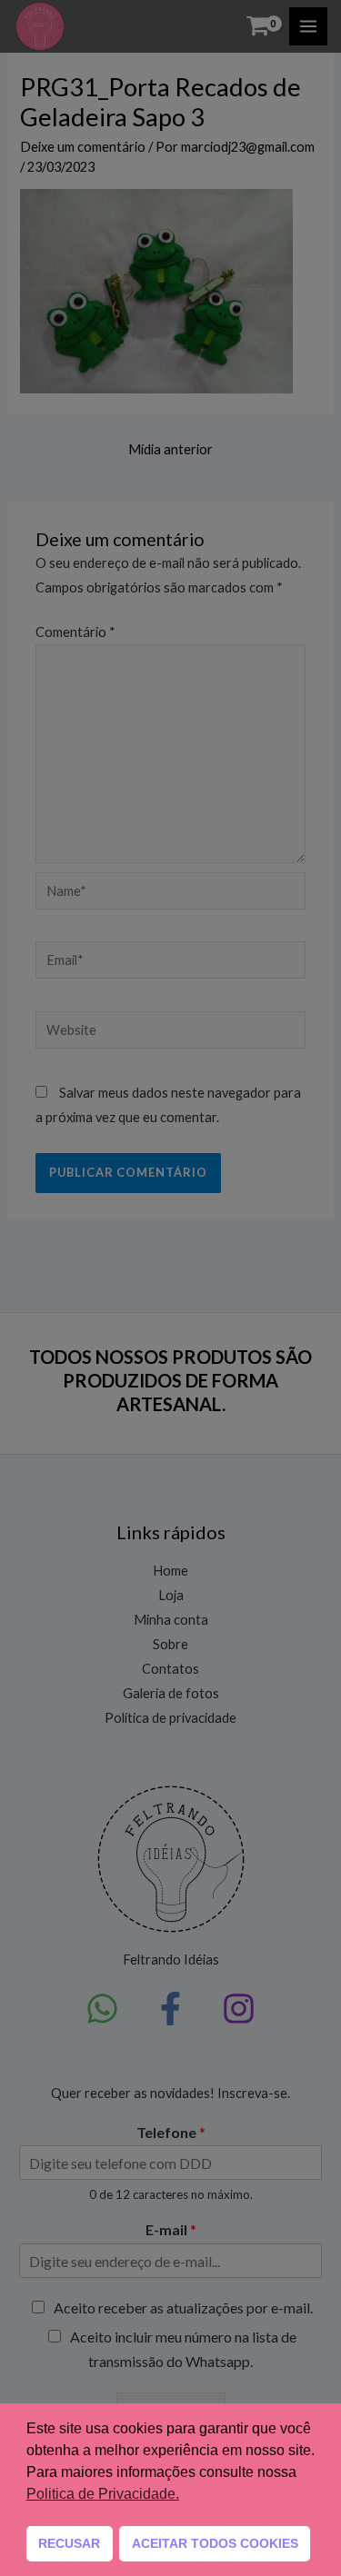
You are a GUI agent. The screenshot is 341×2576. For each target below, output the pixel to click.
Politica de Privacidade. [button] (103, 2494)
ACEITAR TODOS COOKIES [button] (215, 2543)
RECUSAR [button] (69, 2543)
